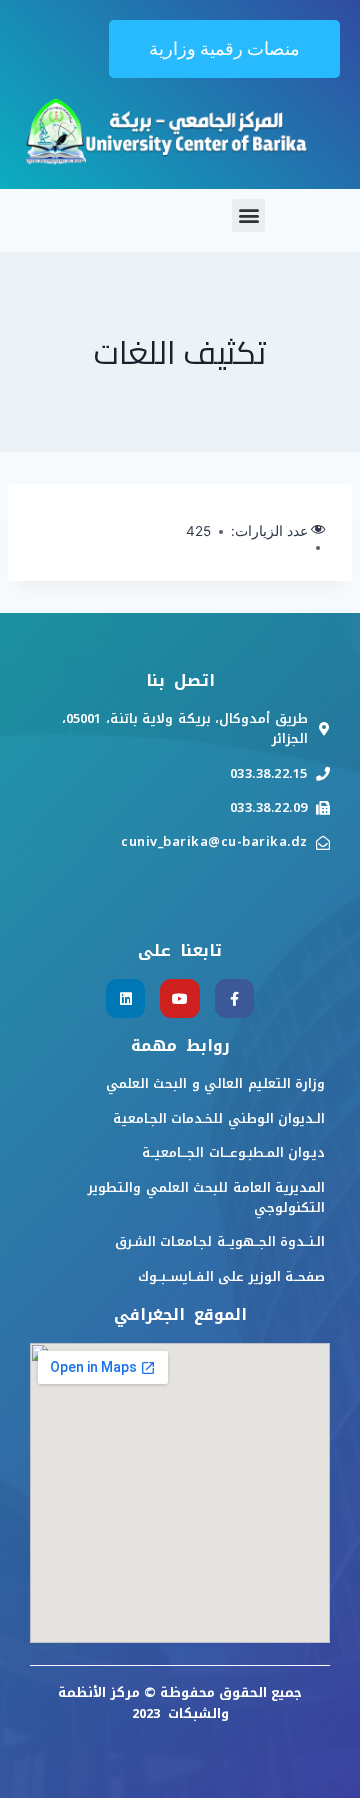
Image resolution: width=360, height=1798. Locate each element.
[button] (224, 49)
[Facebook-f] (234, 998)
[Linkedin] (125, 998)
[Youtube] (179, 998)
